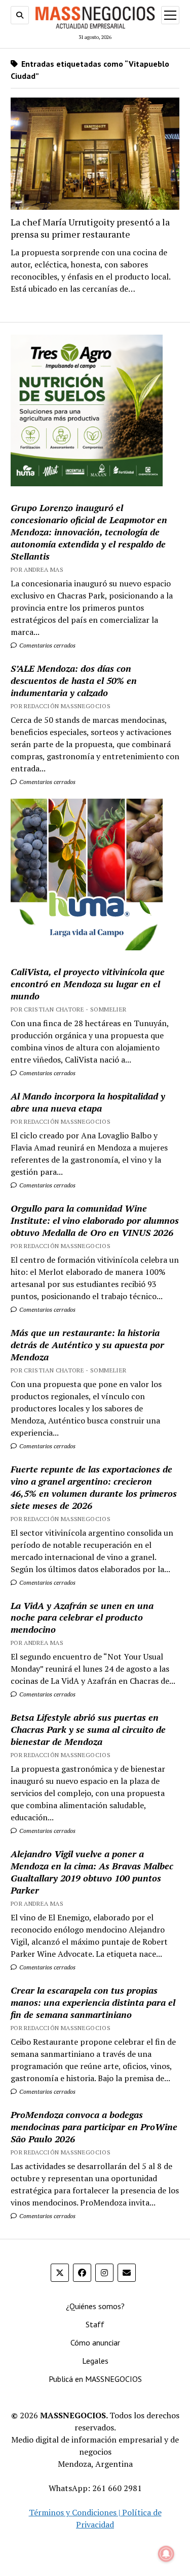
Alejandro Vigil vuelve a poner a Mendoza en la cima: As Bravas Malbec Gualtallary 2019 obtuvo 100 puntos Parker (92, 1872)
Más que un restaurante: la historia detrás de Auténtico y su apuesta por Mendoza (87, 1345)
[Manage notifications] (166, 2554)
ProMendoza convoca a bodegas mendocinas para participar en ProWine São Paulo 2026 (94, 2127)
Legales (95, 2361)
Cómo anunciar (95, 2342)
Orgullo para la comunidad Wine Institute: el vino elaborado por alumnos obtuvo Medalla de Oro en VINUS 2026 (95, 1220)
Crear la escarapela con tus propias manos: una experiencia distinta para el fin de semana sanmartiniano (93, 2002)
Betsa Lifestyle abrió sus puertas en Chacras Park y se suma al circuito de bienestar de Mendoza (88, 1729)
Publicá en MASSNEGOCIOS (95, 2379)
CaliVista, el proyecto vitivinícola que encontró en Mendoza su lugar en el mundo (88, 984)
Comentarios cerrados (47, 645)
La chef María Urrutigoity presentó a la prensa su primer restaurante (90, 228)
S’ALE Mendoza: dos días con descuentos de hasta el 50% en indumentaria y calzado (74, 680)
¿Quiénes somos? (95, 2306)
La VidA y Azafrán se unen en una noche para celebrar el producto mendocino (82, 1618)
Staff (95, 2324)
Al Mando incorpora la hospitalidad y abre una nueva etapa (88, 1102)
